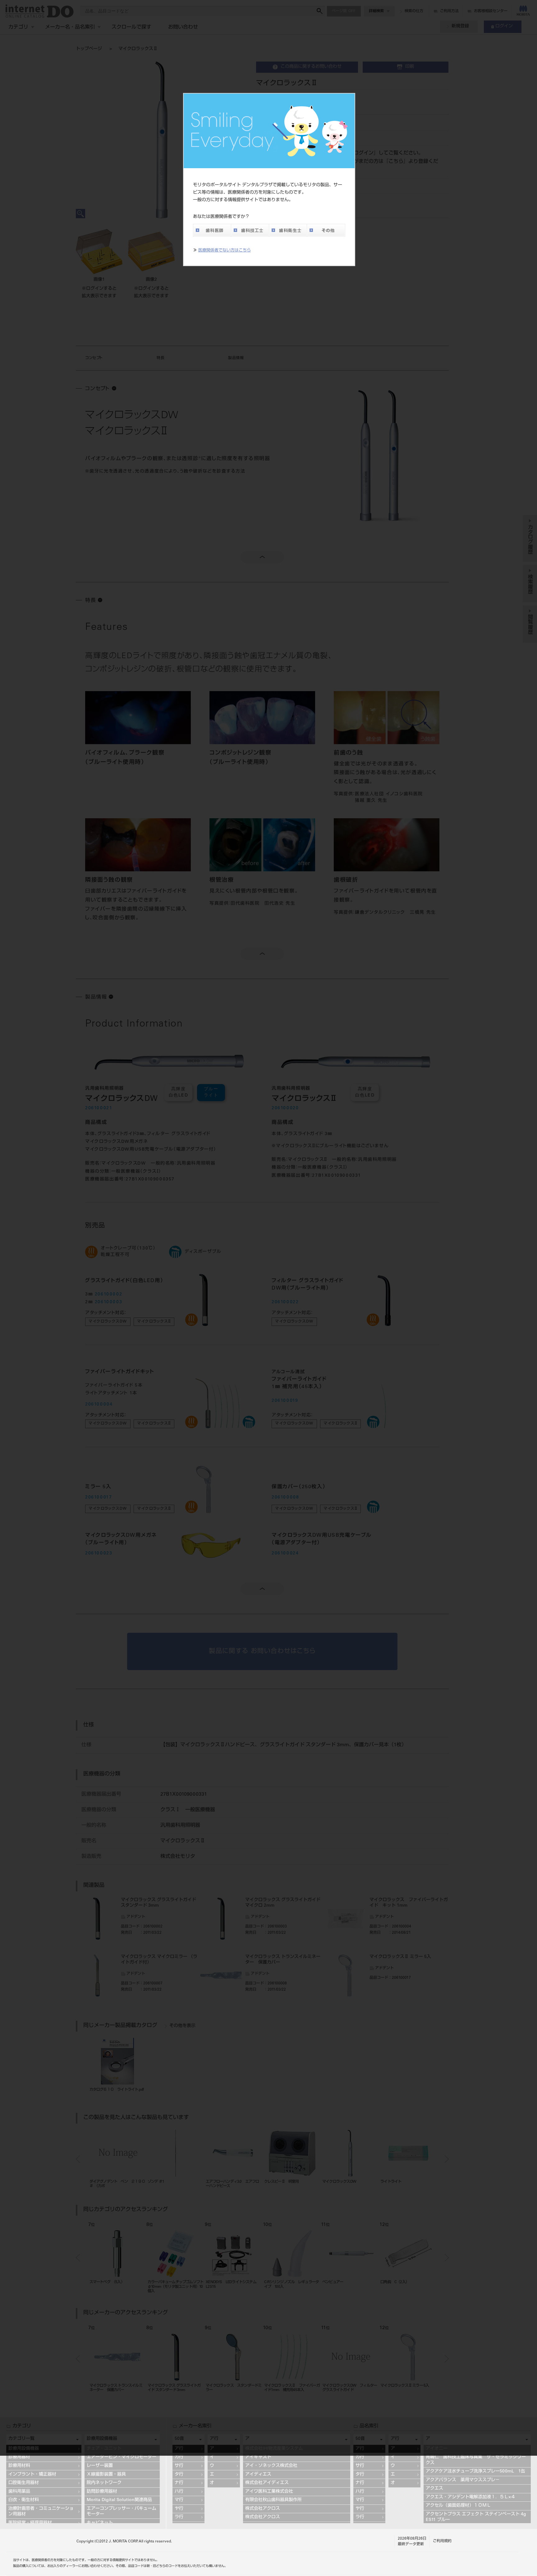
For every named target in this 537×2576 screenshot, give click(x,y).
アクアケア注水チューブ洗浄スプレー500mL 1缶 (475, 2472)
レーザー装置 (100, 2466)
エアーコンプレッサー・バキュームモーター (122, 2512)
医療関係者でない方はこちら (225, 251)
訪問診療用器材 (102, 2492)
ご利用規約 (442, 2541)
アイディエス (258, 2475)
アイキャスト (258, 2457)
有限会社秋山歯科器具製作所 (273, 2500)
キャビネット (100, 2523)
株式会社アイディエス (267, 2483)
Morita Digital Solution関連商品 (119, 2500)
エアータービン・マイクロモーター (122, 2457)
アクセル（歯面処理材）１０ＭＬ (458, 2506)
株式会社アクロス (263, 2509)
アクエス (434, 2489)
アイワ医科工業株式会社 (269, 2492)
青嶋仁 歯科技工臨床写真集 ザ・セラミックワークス (476, 2460)
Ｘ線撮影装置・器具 (106, 2475)
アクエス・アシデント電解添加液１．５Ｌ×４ (470, 2497)
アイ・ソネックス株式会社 (271, 2466)
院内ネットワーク (104, 2483)
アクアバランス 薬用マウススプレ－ (463, 2480)
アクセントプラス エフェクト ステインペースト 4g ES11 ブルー (477, 2517)
